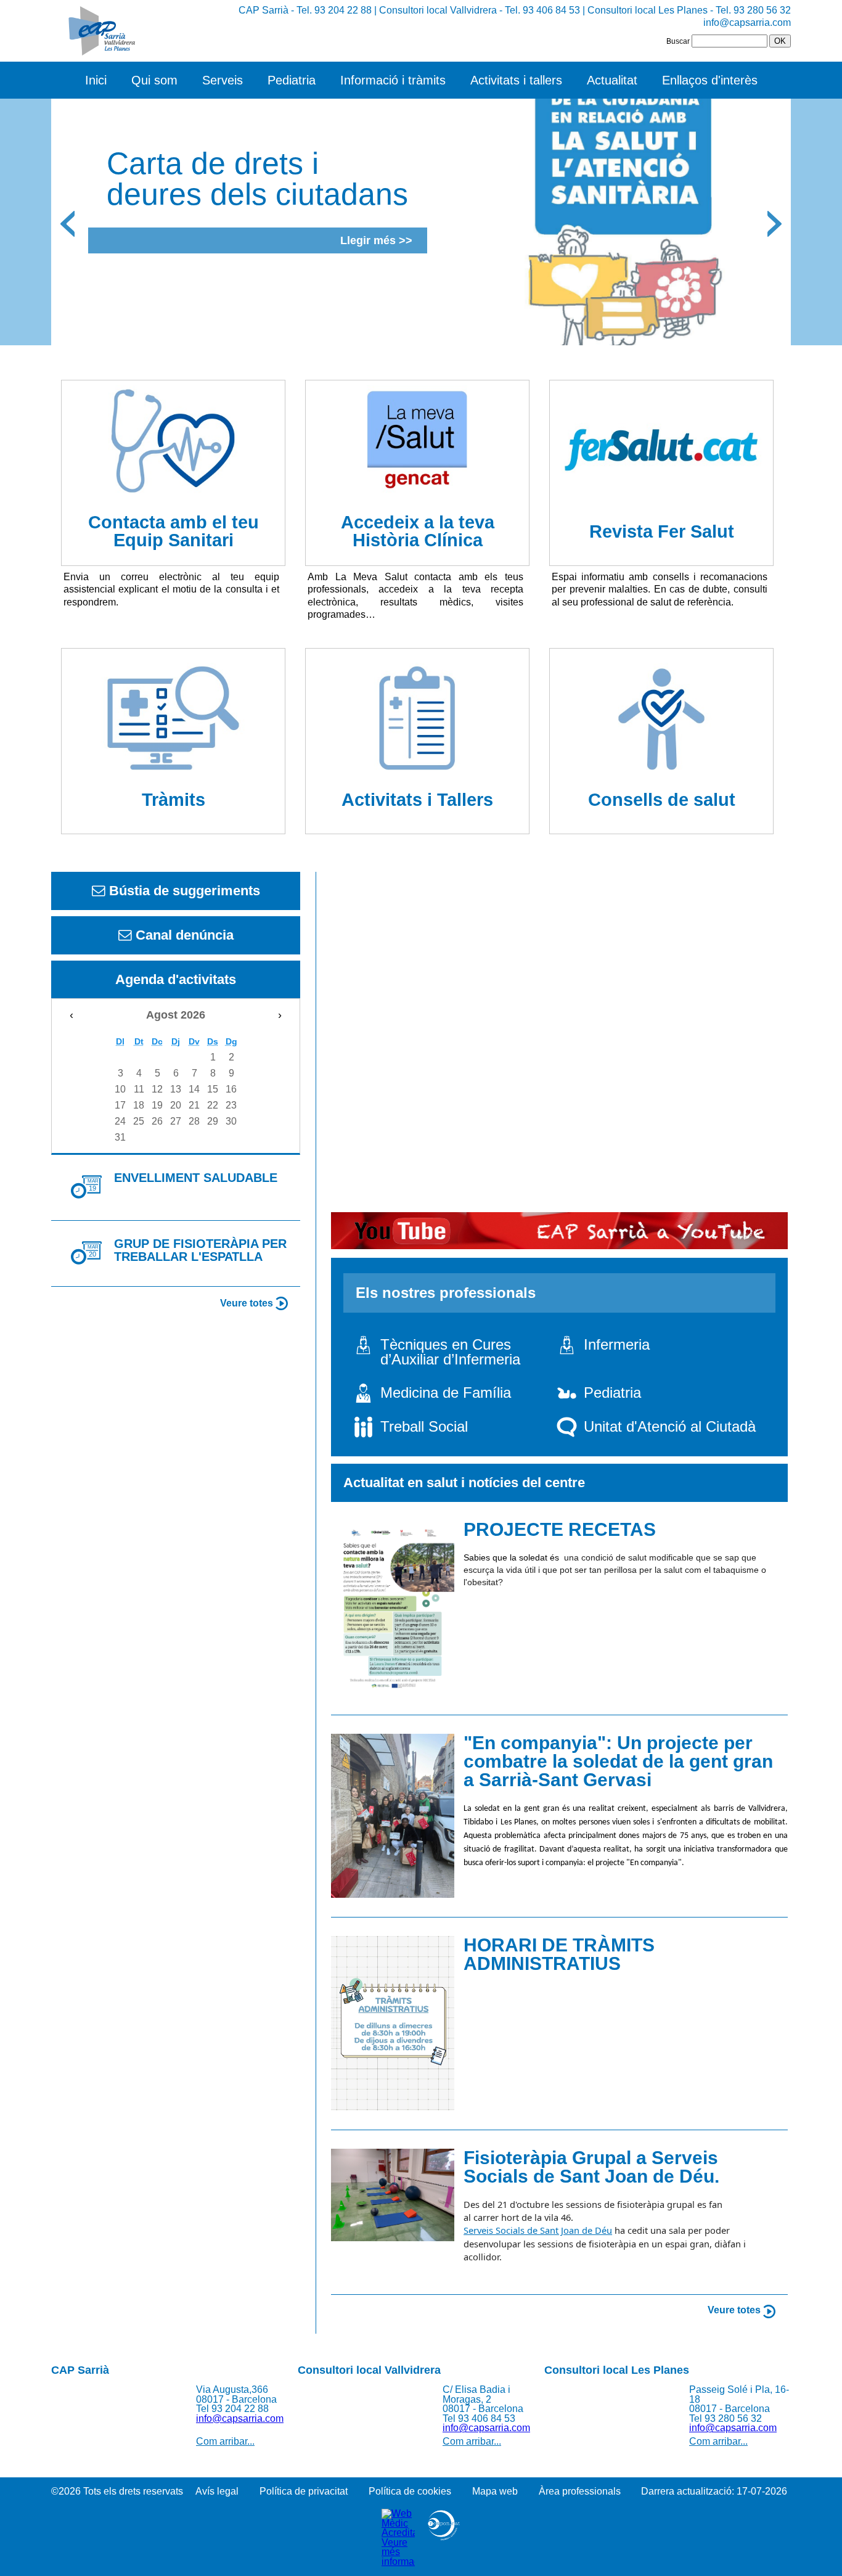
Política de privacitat (304, 2491)
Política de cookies (410, 2491)
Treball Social (424, 1426)
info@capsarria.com (747, 22)
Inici (96, 80)
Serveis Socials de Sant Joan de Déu (538, 2230)
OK (780, 41)
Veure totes (248, 1303)
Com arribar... (225, 2441)
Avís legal (217, 2491)
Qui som (154, 80)
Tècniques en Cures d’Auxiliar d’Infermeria (450, 1352)
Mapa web (495, 2491)
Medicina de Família (446, 1393)
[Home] (99, 31)
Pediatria (292, 80)
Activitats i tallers (516, 80)
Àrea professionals (580, 2491)
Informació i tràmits (393, 80)
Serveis (223, 80)
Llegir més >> (376, 240)
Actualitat (612, 80)
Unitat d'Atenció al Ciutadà (670, 1426)
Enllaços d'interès (710, 80)
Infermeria (617, 1344)
